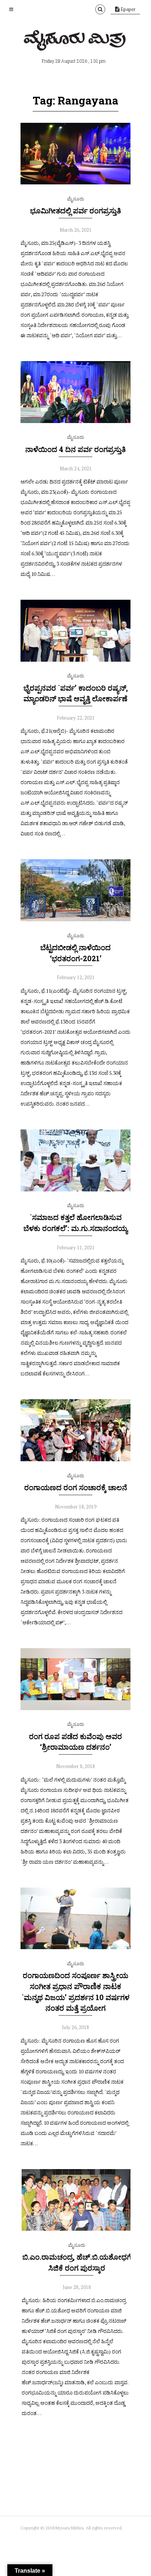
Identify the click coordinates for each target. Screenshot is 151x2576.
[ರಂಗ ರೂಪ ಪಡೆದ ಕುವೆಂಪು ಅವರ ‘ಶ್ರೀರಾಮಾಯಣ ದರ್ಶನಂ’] (75, 1708)
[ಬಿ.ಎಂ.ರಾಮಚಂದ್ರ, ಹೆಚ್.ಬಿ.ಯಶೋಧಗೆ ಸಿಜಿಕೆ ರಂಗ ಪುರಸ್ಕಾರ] (77, 2229)
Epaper (128, 9)
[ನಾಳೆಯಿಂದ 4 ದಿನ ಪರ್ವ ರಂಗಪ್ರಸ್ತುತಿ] (75, 421)
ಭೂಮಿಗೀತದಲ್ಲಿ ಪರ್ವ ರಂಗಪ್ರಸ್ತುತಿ (75, 210)
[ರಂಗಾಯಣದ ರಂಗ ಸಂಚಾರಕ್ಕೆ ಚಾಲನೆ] (75, 1459)
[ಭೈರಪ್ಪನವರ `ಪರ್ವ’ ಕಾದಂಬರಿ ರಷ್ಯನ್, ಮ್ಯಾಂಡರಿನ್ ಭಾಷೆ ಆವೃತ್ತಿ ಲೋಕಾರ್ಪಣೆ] (75, 660)
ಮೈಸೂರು (75, 199)
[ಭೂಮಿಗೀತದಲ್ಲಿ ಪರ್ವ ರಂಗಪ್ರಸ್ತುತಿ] (75, 183)
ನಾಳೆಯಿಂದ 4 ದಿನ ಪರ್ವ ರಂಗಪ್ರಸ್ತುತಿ (75, 449)
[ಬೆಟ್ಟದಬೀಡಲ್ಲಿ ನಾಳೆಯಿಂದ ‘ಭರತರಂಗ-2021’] (75, 919)
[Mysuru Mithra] (75, 42)
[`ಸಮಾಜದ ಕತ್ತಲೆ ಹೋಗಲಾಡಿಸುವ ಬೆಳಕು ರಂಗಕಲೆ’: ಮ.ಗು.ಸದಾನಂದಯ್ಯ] (75, 1190)
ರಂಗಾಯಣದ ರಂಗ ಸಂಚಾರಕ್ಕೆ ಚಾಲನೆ (76, 1487)
